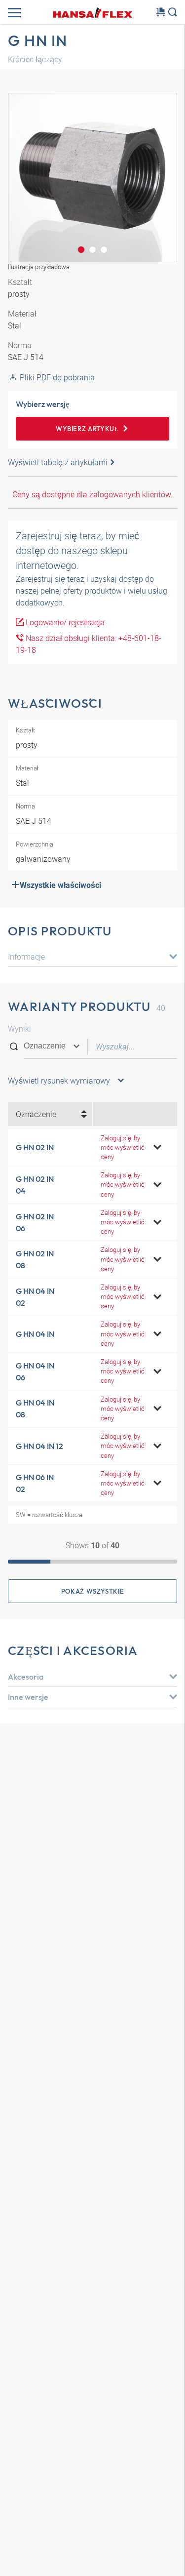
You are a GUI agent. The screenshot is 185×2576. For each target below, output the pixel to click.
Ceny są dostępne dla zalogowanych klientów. (92, 494)
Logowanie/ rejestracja (64, 622)
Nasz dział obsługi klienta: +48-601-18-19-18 (89, 644)
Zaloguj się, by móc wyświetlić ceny (123, 1147)
